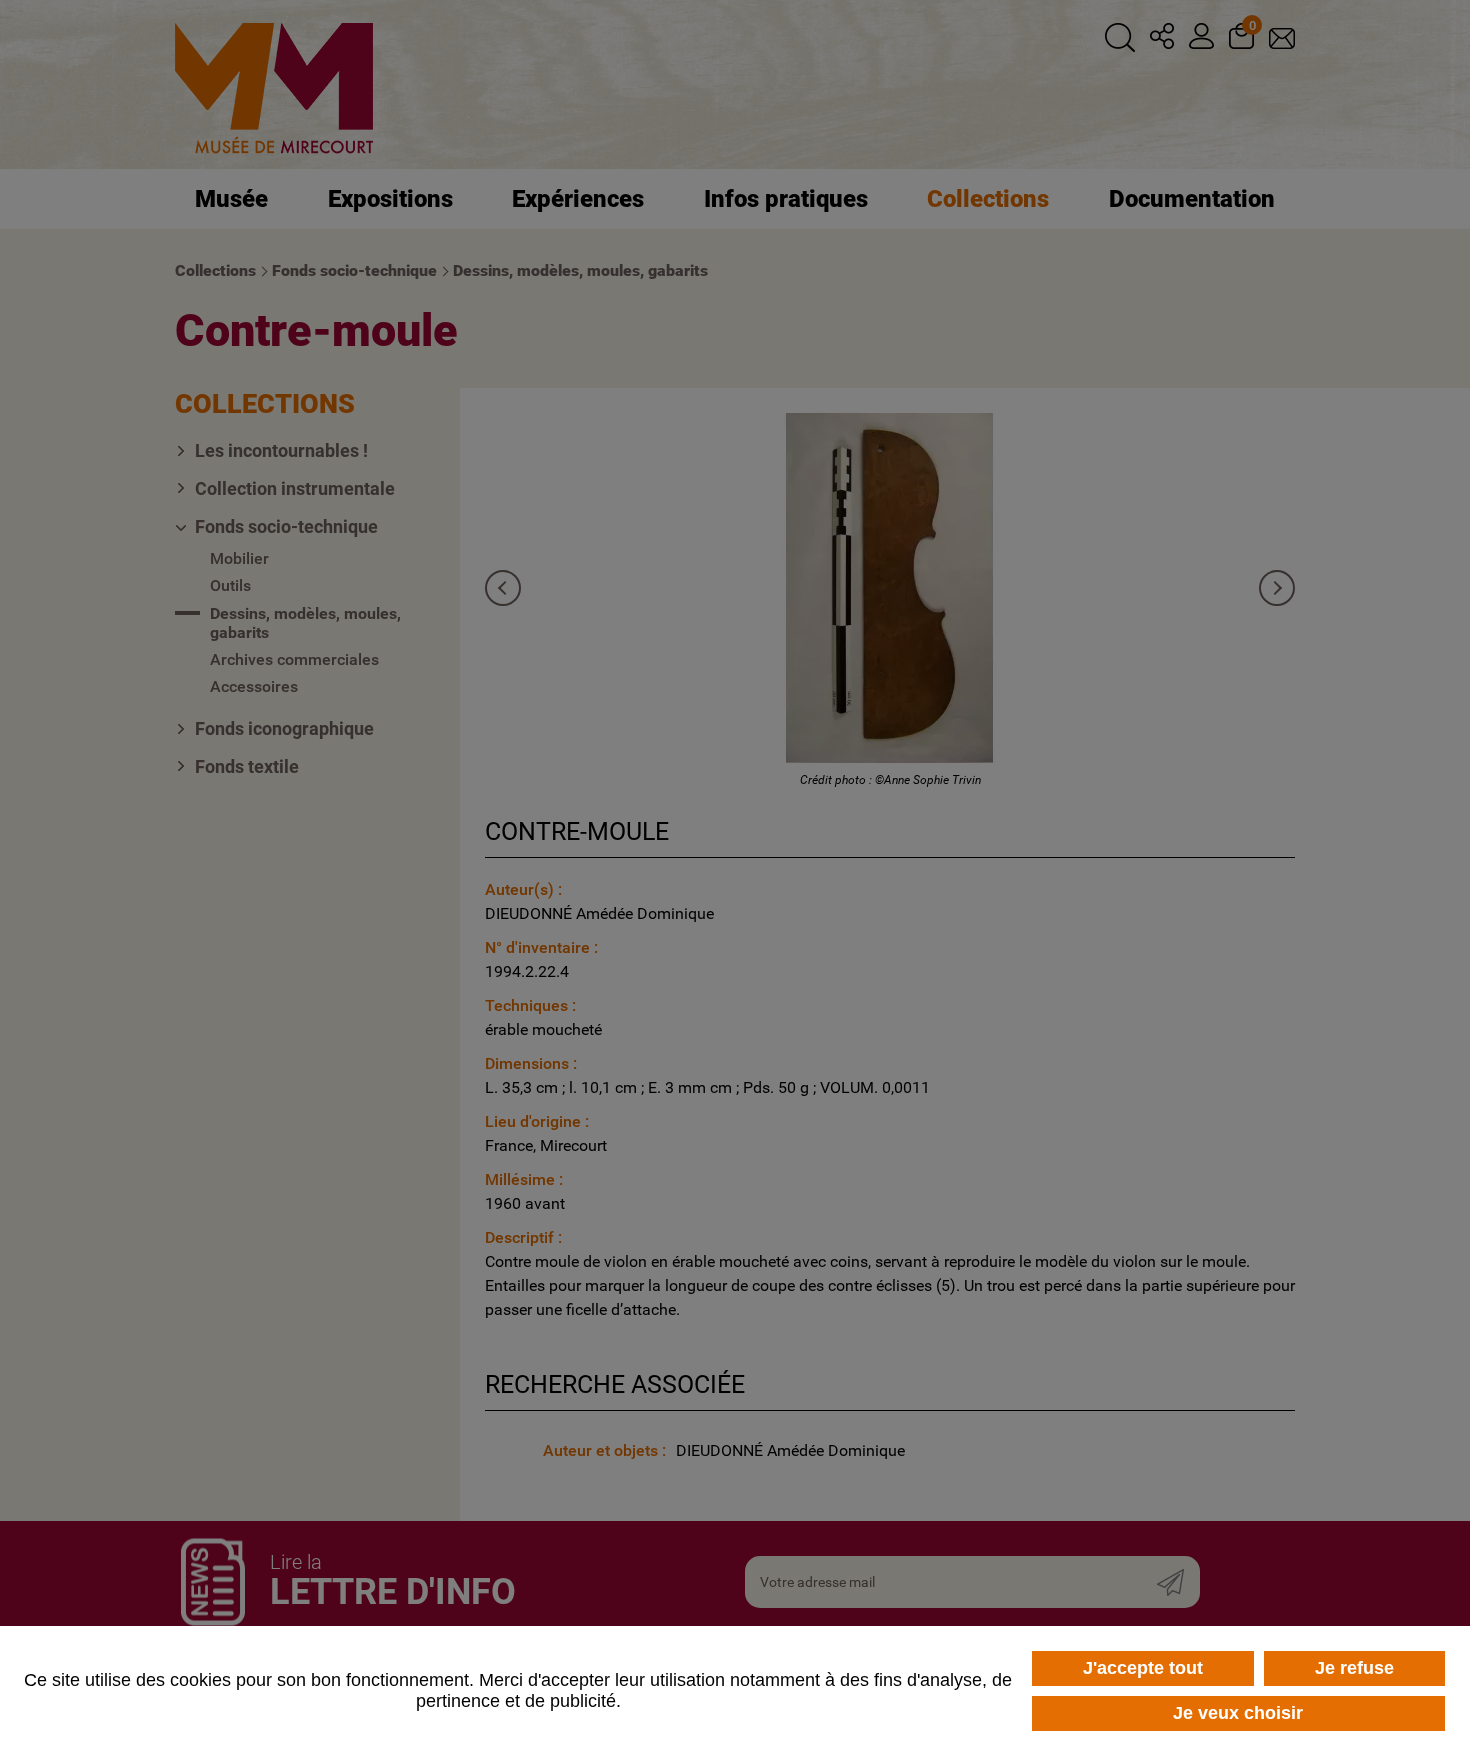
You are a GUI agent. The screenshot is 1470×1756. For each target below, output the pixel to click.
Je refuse (1354, 1668)
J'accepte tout (1143, 1668)
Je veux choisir (1238, 1713)
